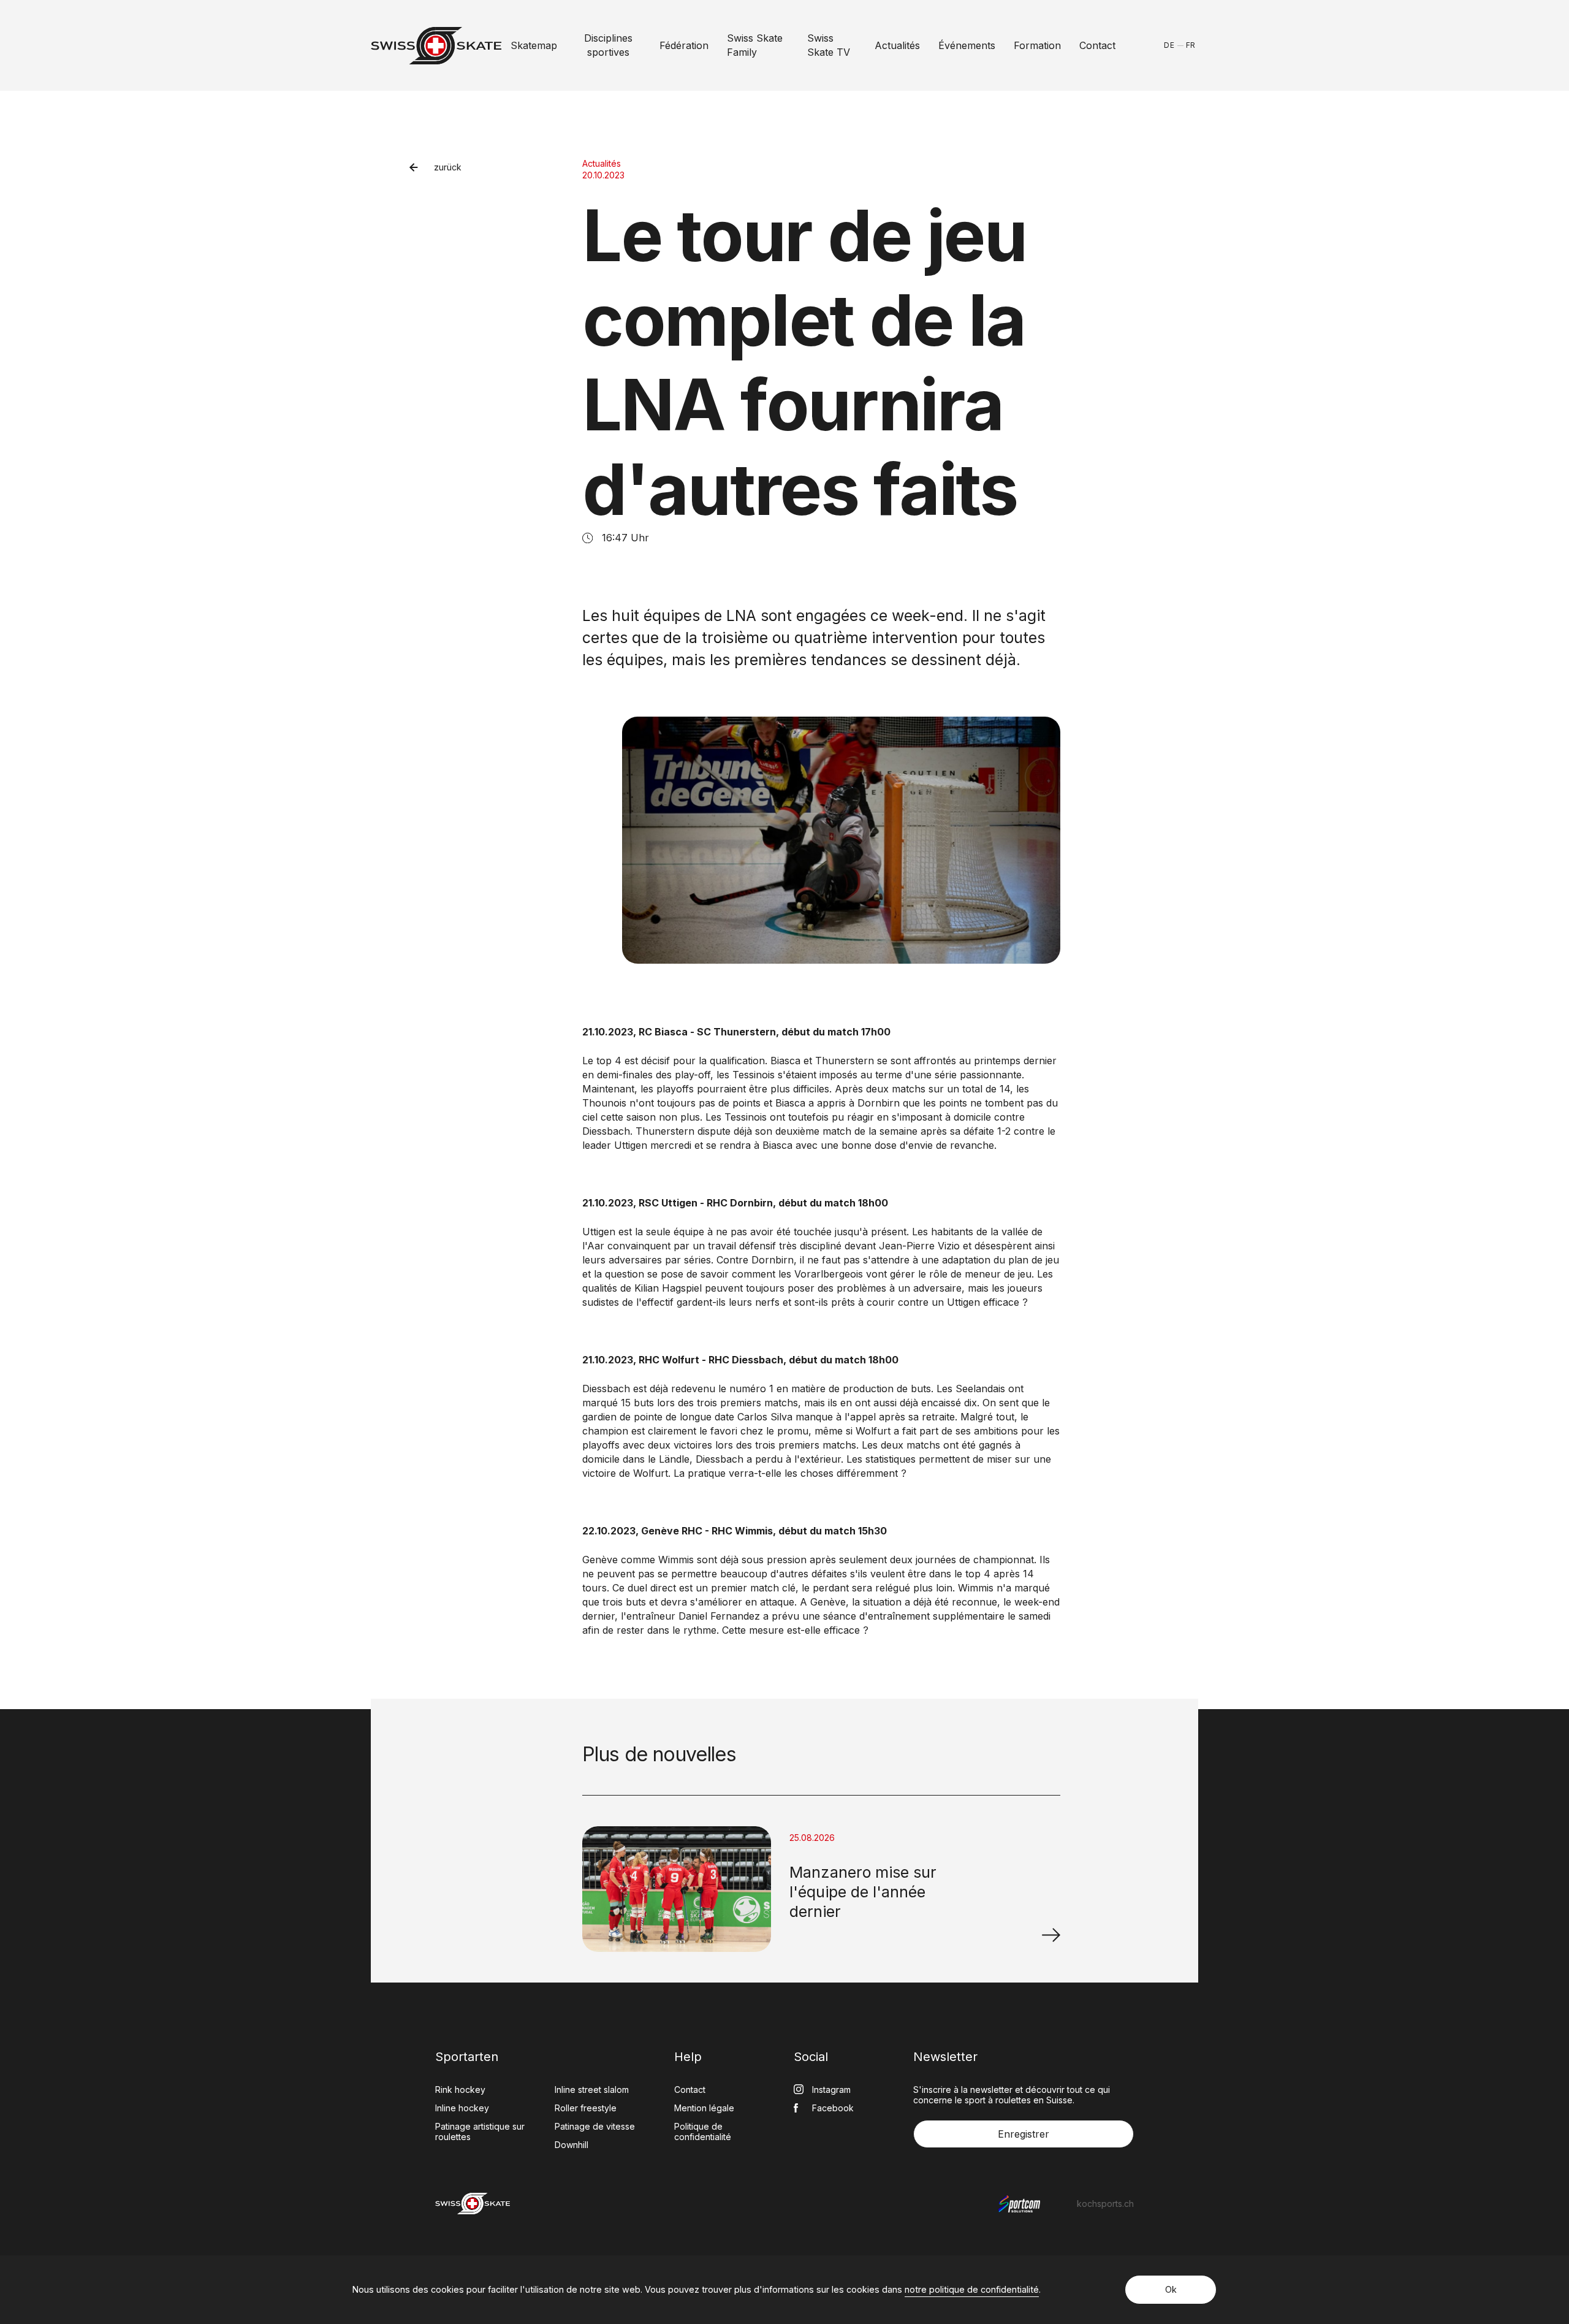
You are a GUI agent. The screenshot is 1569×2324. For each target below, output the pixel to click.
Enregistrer (1024, 2134)
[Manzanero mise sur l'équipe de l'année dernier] (1051, 1935)
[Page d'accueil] (436, 46)
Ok (1171, 2289)
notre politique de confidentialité (972, 2289)
